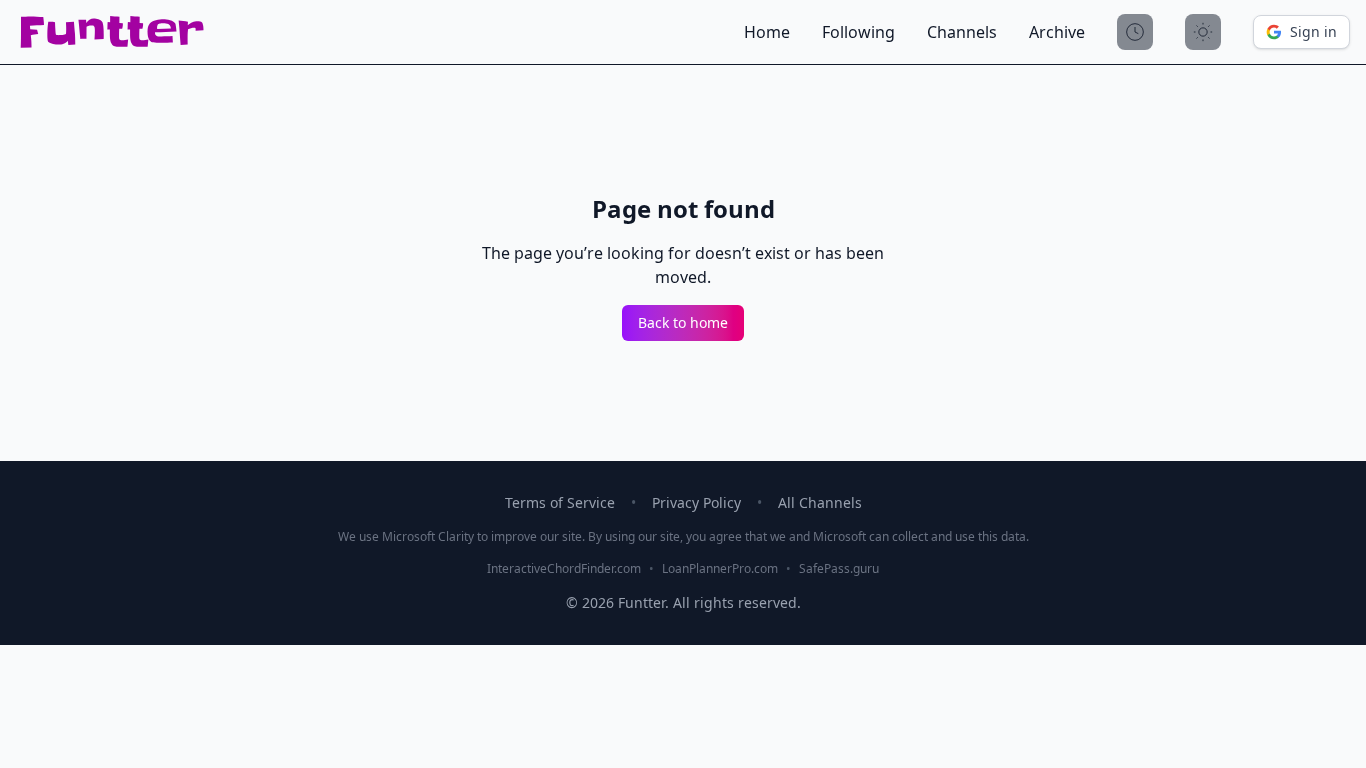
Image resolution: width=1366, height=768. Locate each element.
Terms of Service (560, 502)
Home (767, 32)
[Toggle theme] (1203, 32)
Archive (1057, 32)
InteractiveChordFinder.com (564, 569)
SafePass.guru (839, 569)
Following (858, 32)
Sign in (1313, 31)
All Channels (820, 502)
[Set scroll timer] (1135, 32)
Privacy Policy (696, 502)
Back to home (683, 322)
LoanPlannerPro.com (720, 569)
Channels (962, 32)
